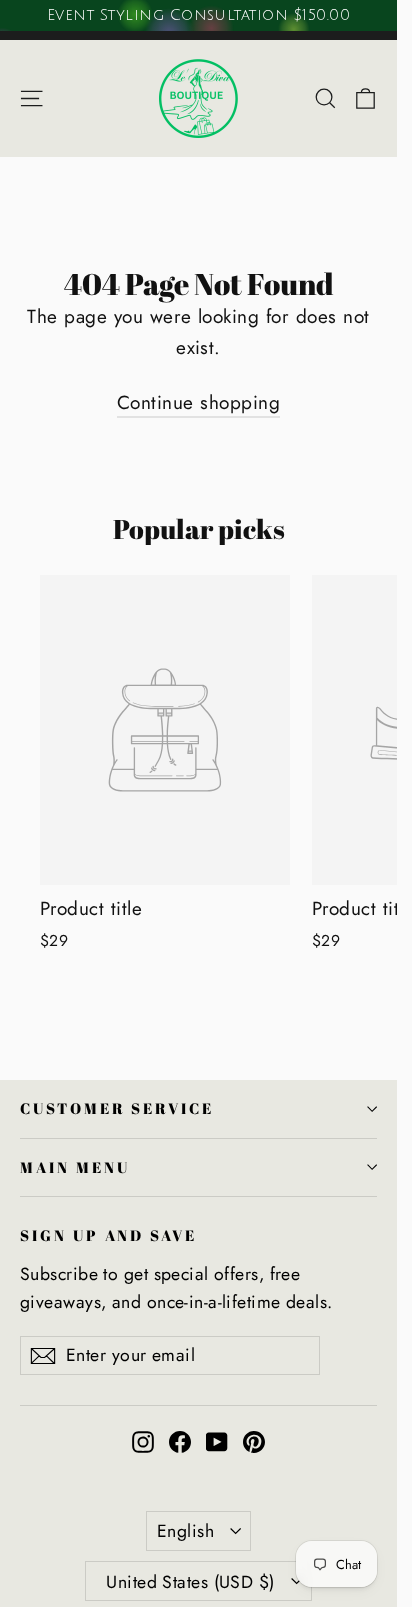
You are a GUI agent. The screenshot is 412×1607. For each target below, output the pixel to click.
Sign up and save (108, 1235)
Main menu (74, 1167)
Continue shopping (198, 402)
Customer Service (117, 1108)
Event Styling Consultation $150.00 (198, 15)
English (185, 1531)
